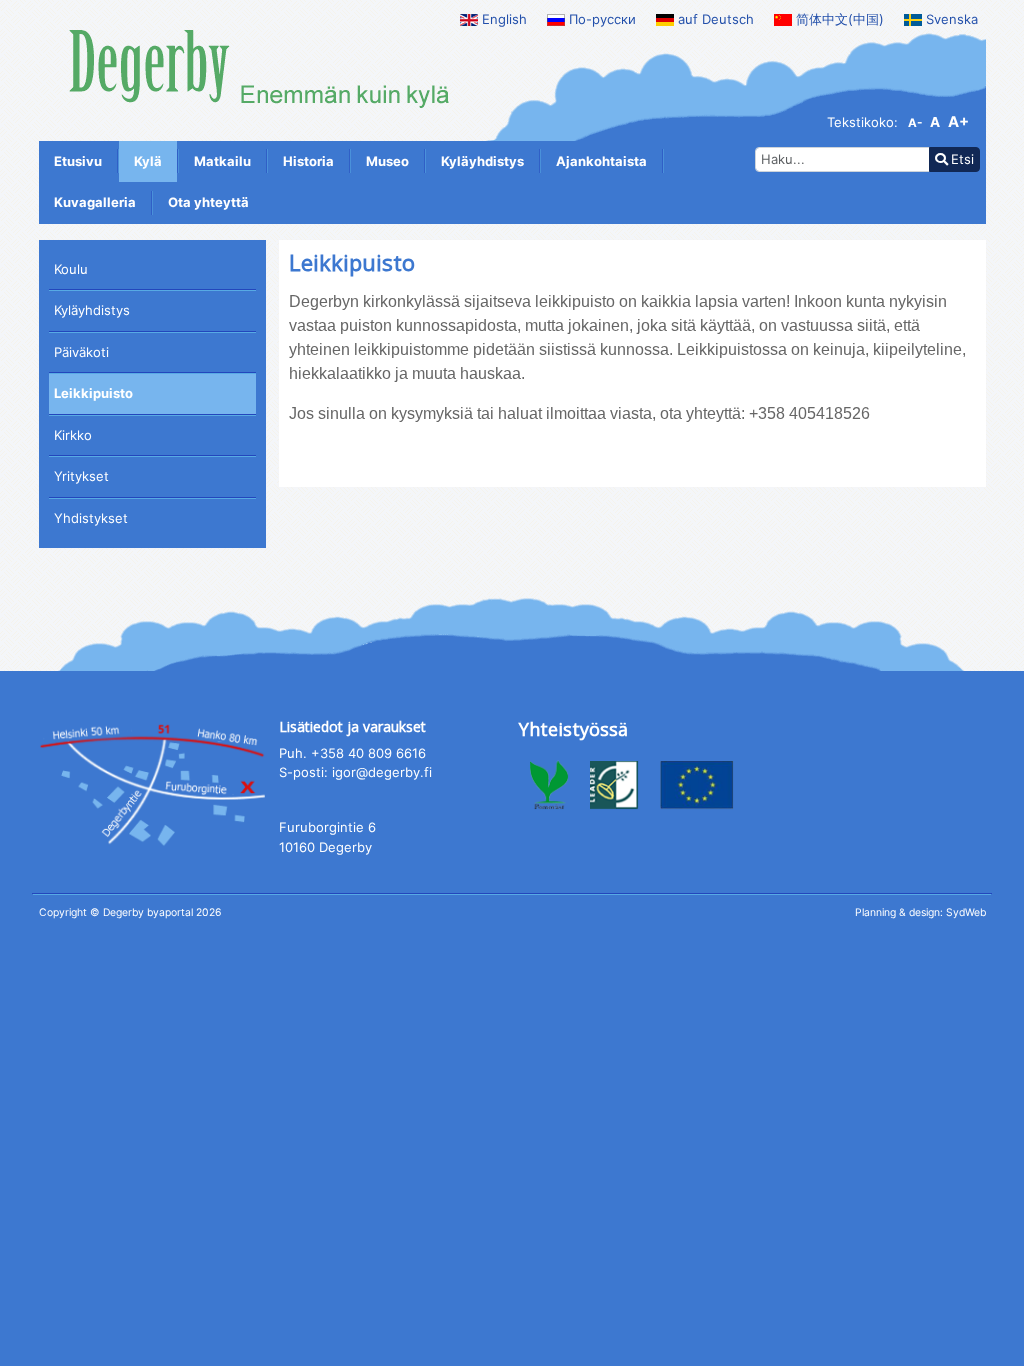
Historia (308, 161)
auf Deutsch (714, 19)
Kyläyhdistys (482, 161)
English (502, 19)
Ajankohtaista (601, 161)
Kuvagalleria (95, 202)
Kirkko (73, 435)
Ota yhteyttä (208, 202)
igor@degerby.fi (382, 772)
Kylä (148, 161)
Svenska (950, 19)
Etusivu (78, 161)
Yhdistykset (91, 518)
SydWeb (966, 912)
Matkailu (222, 161)
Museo (387, 161)
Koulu (71, 269)
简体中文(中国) (838, 19)
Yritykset (81, 476)
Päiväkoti (81, 352)
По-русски (600, 19)
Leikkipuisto (93, 393)
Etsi (962, 159)
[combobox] (842, 160)
